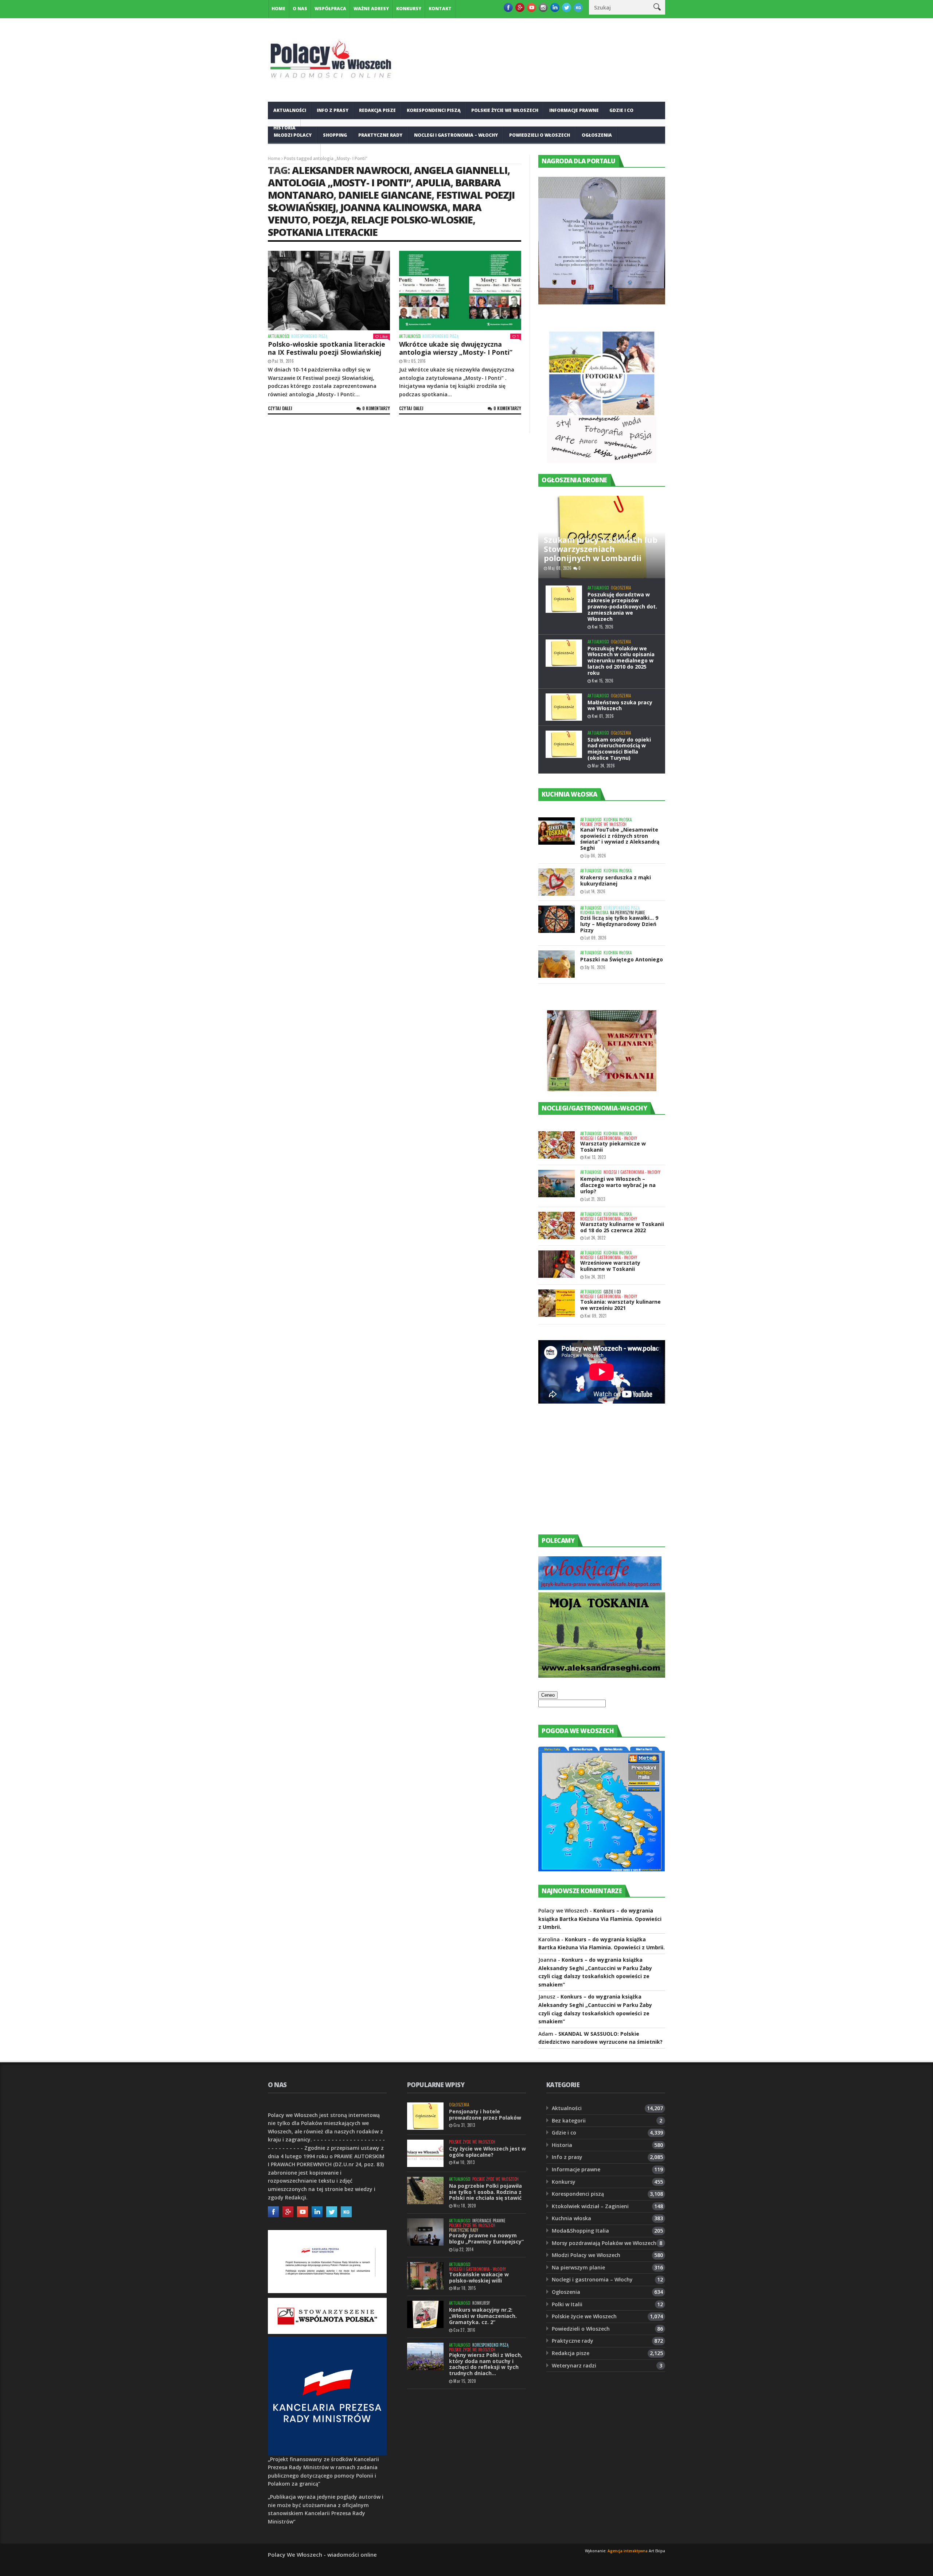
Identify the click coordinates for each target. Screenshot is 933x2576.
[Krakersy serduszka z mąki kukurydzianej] (557, 882)
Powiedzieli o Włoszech (540, 135)
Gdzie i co (621, 110)
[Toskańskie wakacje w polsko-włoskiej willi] (425, 2276)
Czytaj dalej (280, 408)
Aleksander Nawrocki (351, 170)
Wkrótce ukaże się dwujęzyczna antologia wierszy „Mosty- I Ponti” (456, 348)
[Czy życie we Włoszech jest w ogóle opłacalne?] (425, 2153)
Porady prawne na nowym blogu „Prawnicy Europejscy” (486, 2238)
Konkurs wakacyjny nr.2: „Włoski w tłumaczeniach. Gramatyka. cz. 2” (483, 2316)
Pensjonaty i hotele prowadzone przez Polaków (485, 2114)
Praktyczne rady (380, 135)
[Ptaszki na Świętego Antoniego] (557, 964)
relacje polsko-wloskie (412, 220)
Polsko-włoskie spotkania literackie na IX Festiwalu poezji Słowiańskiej (327, 348)
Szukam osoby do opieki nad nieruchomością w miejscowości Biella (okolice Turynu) (619, 749)
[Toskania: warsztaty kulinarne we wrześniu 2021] (557, 1303)
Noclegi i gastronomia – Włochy (456, 135)
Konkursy (409, 9)
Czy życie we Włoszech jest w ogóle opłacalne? (487, 2152)
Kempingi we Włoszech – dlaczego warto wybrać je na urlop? (618, 1185)
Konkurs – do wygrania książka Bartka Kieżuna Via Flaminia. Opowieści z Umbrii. (600, 1919)
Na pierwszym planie (628, 913)
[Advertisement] (593, 1476)
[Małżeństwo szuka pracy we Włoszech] (564, 707)
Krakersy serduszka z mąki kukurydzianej (616, 880)
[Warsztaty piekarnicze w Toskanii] (557, 1145)
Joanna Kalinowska (394, 207)
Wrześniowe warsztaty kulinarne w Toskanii (610, 1266)
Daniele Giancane (385, 195)
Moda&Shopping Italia (580, 2231)
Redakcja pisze (377, 110)
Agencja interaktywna (628, 2551)
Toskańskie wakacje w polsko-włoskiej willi (479, 2277)
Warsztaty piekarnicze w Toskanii (613, 1147)
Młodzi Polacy (293, 135)
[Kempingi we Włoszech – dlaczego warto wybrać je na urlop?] (557, 1184)
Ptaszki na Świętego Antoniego (622, 959)
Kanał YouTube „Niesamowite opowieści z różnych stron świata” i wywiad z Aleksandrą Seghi (620, 839)
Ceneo (548, 1695)
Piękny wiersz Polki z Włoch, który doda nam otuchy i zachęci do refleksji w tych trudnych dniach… (486, 2364)
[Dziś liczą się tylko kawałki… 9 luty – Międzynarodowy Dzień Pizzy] (557, 919)
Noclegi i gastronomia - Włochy (609, 1138)
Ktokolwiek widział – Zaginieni (590, 2206)
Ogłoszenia (597, 135)
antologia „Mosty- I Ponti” (339, 182)
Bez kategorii (569, 2120)
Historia (562, 2145)
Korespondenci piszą (434, 110)
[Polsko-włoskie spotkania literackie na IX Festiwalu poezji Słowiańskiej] (329, 291)
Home (278, 9)
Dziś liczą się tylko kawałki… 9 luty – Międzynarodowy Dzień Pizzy (619, 924)
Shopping (335, 135)
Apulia (433, 182)
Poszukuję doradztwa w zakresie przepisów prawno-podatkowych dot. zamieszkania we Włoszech (622, 607)
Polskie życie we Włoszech (505, 110)
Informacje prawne (574, 110)
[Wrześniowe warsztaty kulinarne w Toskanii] (557, 1264)
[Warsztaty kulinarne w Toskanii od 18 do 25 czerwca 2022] (557, 1225)
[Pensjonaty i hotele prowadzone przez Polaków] (425, 2116)
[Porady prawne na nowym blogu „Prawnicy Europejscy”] (425, 2232)
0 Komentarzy (376, 408)
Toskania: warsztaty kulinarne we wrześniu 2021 (620, 1305)
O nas (300, 9)
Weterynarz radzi (574, 2365)
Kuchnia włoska (294, 153)
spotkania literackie (323, 232)
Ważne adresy (371, 9)
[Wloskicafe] (600, 1588)
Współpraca (330, 9)
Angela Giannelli (461, 170)
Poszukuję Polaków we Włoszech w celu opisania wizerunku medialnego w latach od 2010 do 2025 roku (621, 661)
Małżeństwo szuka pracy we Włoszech (620, 705)
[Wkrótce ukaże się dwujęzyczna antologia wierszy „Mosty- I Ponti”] (460, 291)
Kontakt (440, 9)
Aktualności (290, 110)
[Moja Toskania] (602, 1676)
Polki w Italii (567, 2304)
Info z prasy (333, 110)
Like (384, 336)
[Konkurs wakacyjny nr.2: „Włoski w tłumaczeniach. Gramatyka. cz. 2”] (425, 2314)
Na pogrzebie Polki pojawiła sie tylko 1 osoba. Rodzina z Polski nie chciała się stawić (485, 2192)
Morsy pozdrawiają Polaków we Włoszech (604, 2243)
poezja (329, 220)
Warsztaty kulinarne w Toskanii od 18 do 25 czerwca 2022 (622, 1227)
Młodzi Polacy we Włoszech (586, 2255)
